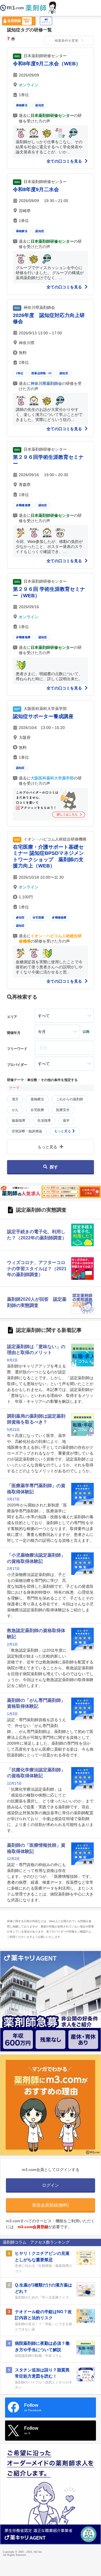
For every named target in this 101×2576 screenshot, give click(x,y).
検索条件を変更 (66, 41)
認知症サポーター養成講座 (43, 716)
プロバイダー (17, 1065)
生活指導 (44, 1121)
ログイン (46, 22)
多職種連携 (23, 505)
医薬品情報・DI (42, 373)
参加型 (20, 917)
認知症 (40, 105)
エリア (12, 1017)
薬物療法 (22, 105)
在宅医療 (38, 917)
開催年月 (14, 1033)
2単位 (20, 373)
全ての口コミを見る (65, 161)
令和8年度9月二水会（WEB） (47, 64)
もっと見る (63, 1131)
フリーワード (17, 1049)
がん (15, 1110)
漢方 (15, 1099)
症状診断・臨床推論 (27, 1131)
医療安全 (63, 1110)
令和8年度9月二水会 (36, 189)
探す (54, 1167)
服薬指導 (19, 1121)
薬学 (66, 1121)
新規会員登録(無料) (50, 2205)
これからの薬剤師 (70, 1099)
